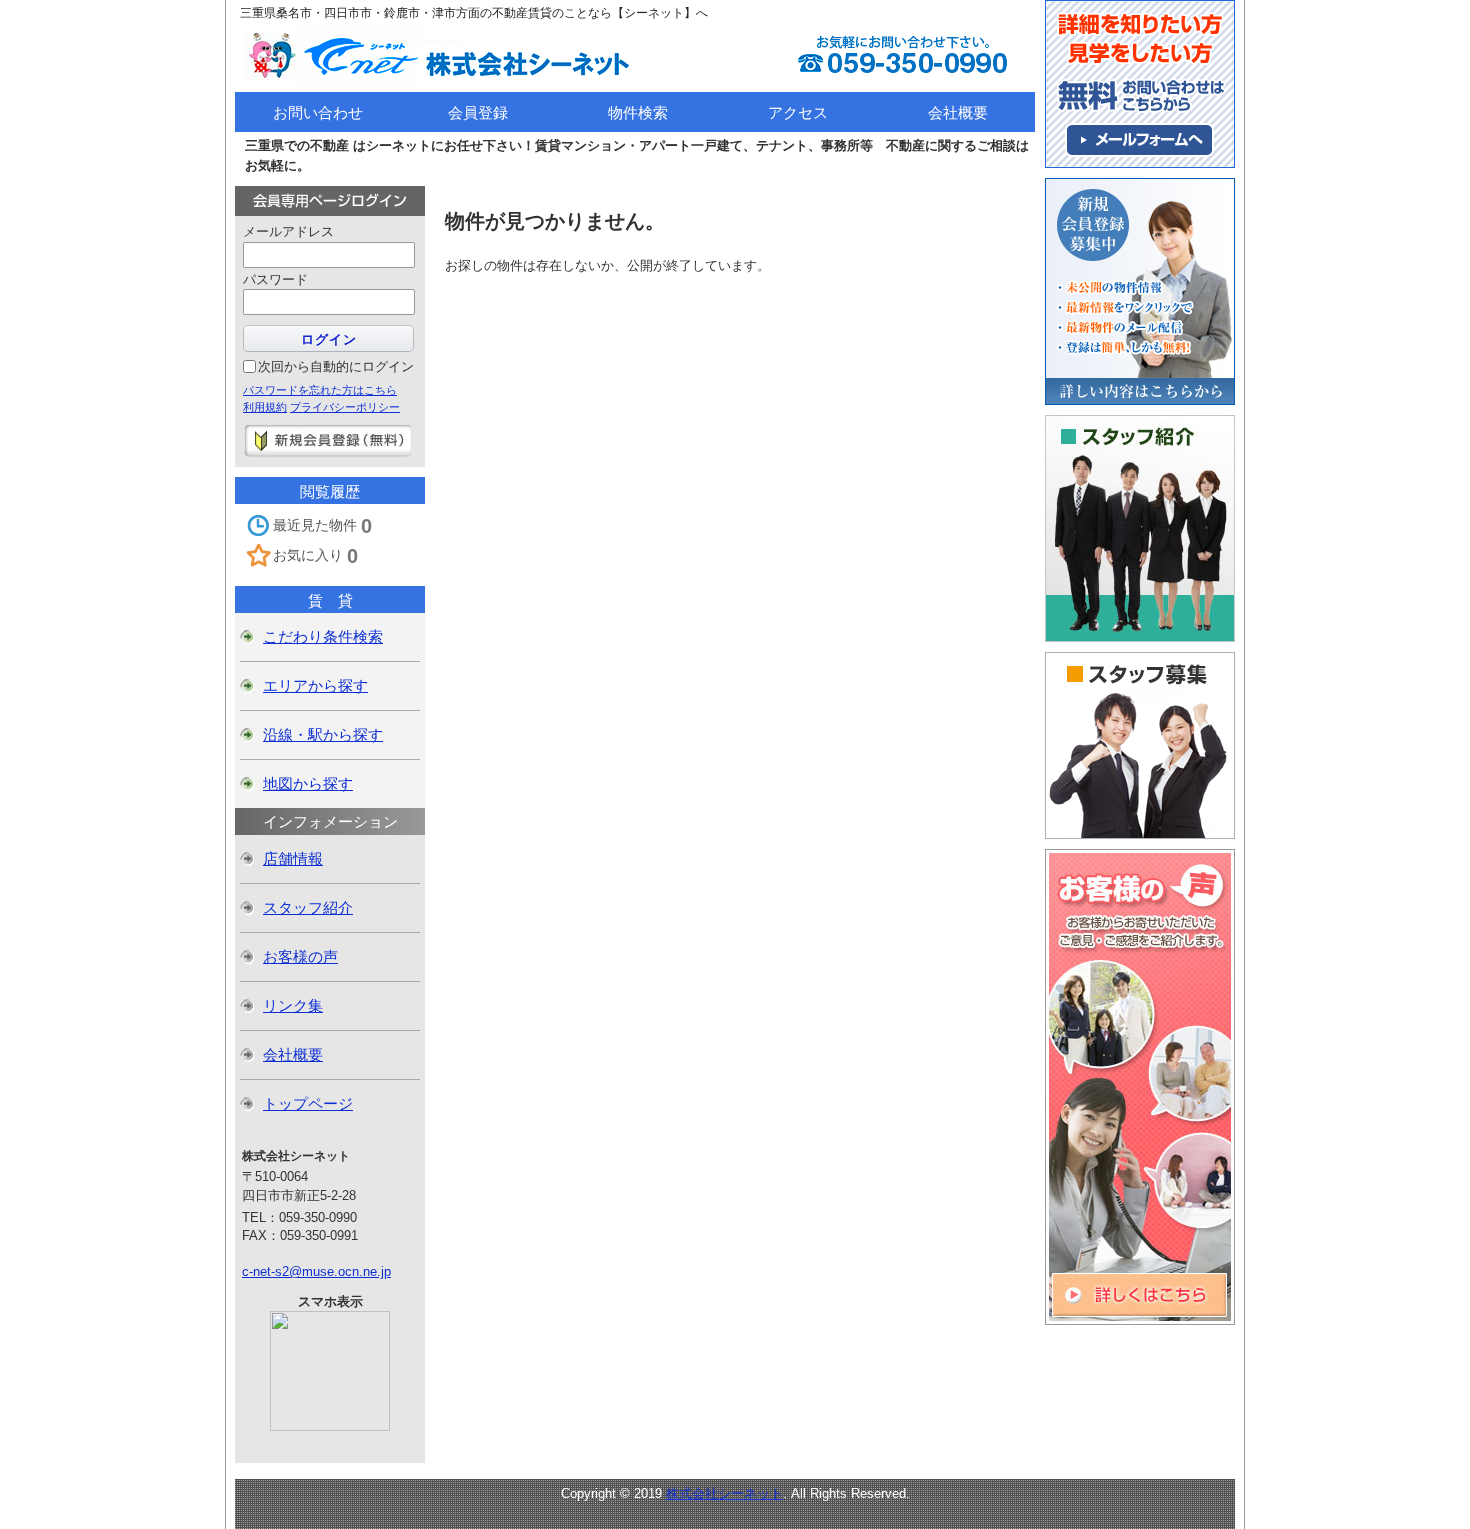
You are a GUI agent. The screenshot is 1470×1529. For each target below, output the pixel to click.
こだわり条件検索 (323, 636)
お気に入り (315, 556)
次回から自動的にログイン (336, 366)
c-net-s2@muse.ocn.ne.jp (316, 1271)
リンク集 (293, 1005)
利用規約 (265, 407)
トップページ (308, 1103)
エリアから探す (315, 685)
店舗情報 (293, 858)
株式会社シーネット (724, 1493)
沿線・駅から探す (323, 734)
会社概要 (293, 1054)
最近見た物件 (322, 526)
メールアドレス (288, 231)
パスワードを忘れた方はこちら (320, 390)
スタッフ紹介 (308, 907)
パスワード (275, 279)
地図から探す (308, 783)
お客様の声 (300, 956)
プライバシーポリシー (345, 407)
